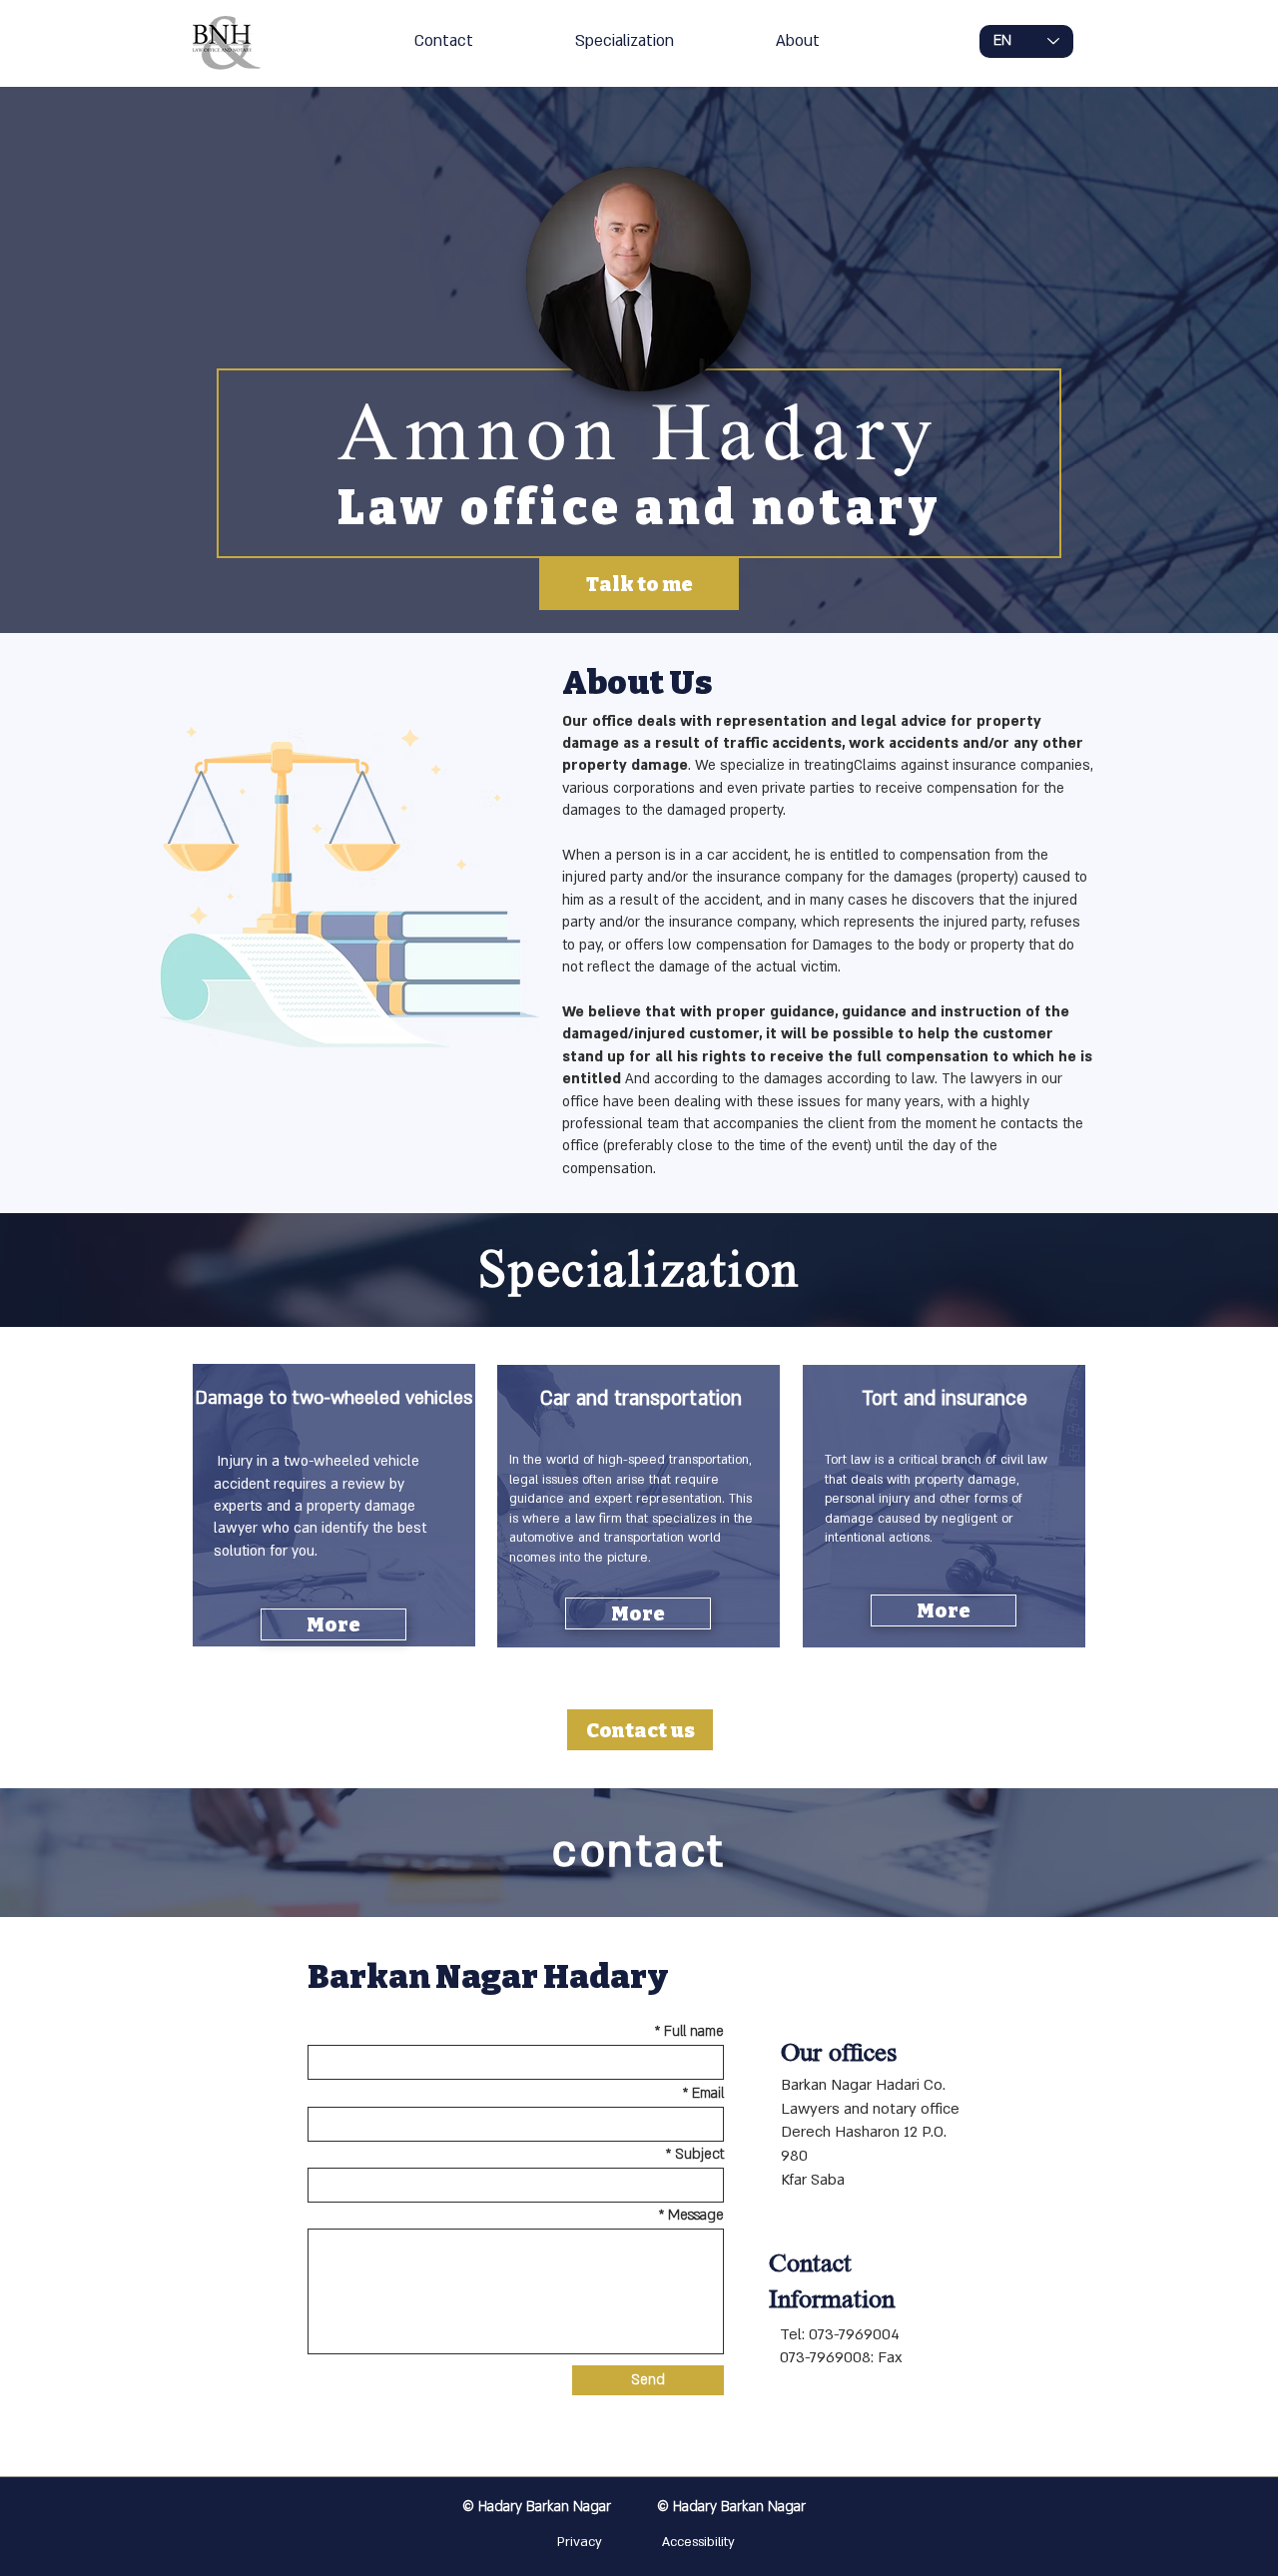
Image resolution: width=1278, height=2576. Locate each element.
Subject (699, 2155)
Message (694, 2216)
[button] (333, 1624)
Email (708, 2094)
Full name (694, 2032)
